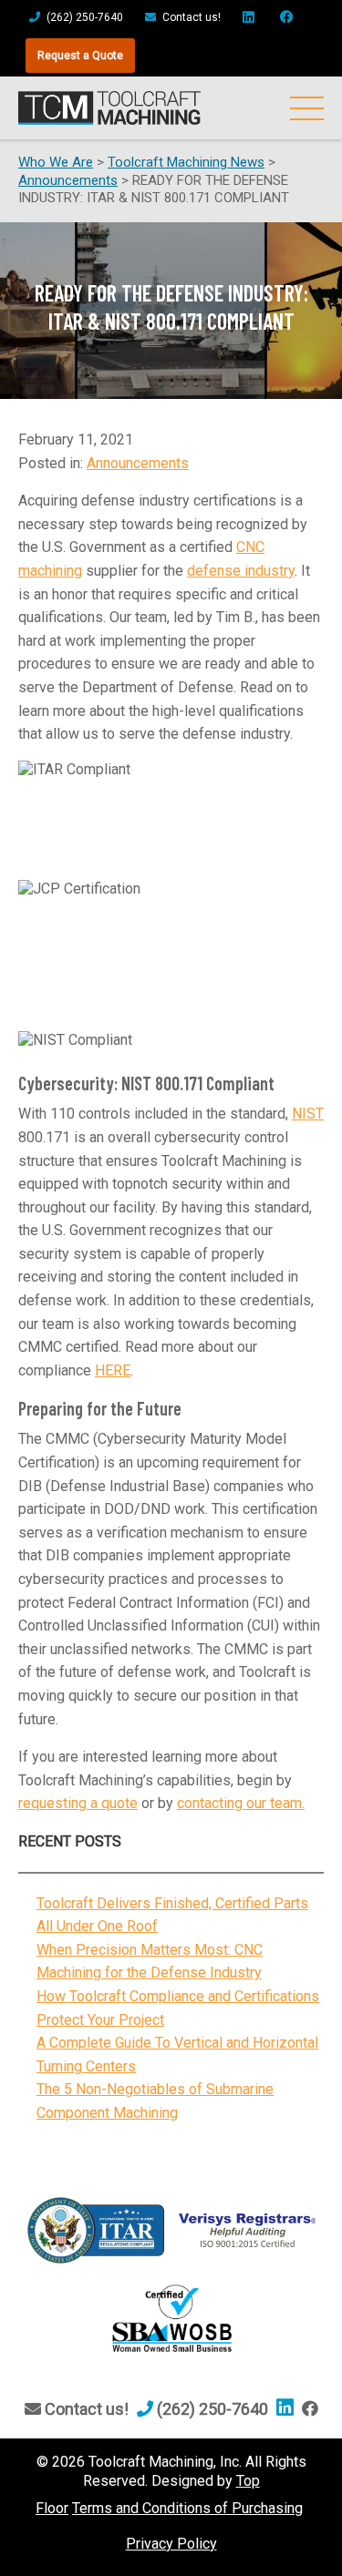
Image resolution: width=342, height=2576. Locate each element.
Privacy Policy (171, 2544)
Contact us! (190, 17)
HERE (113, 1370)
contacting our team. (241, 1803)
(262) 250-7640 (83, 17)
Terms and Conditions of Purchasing (187, 2508)
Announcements (138, 463)
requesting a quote (78, 1803)
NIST (308, 1114)
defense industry (241, 571)
